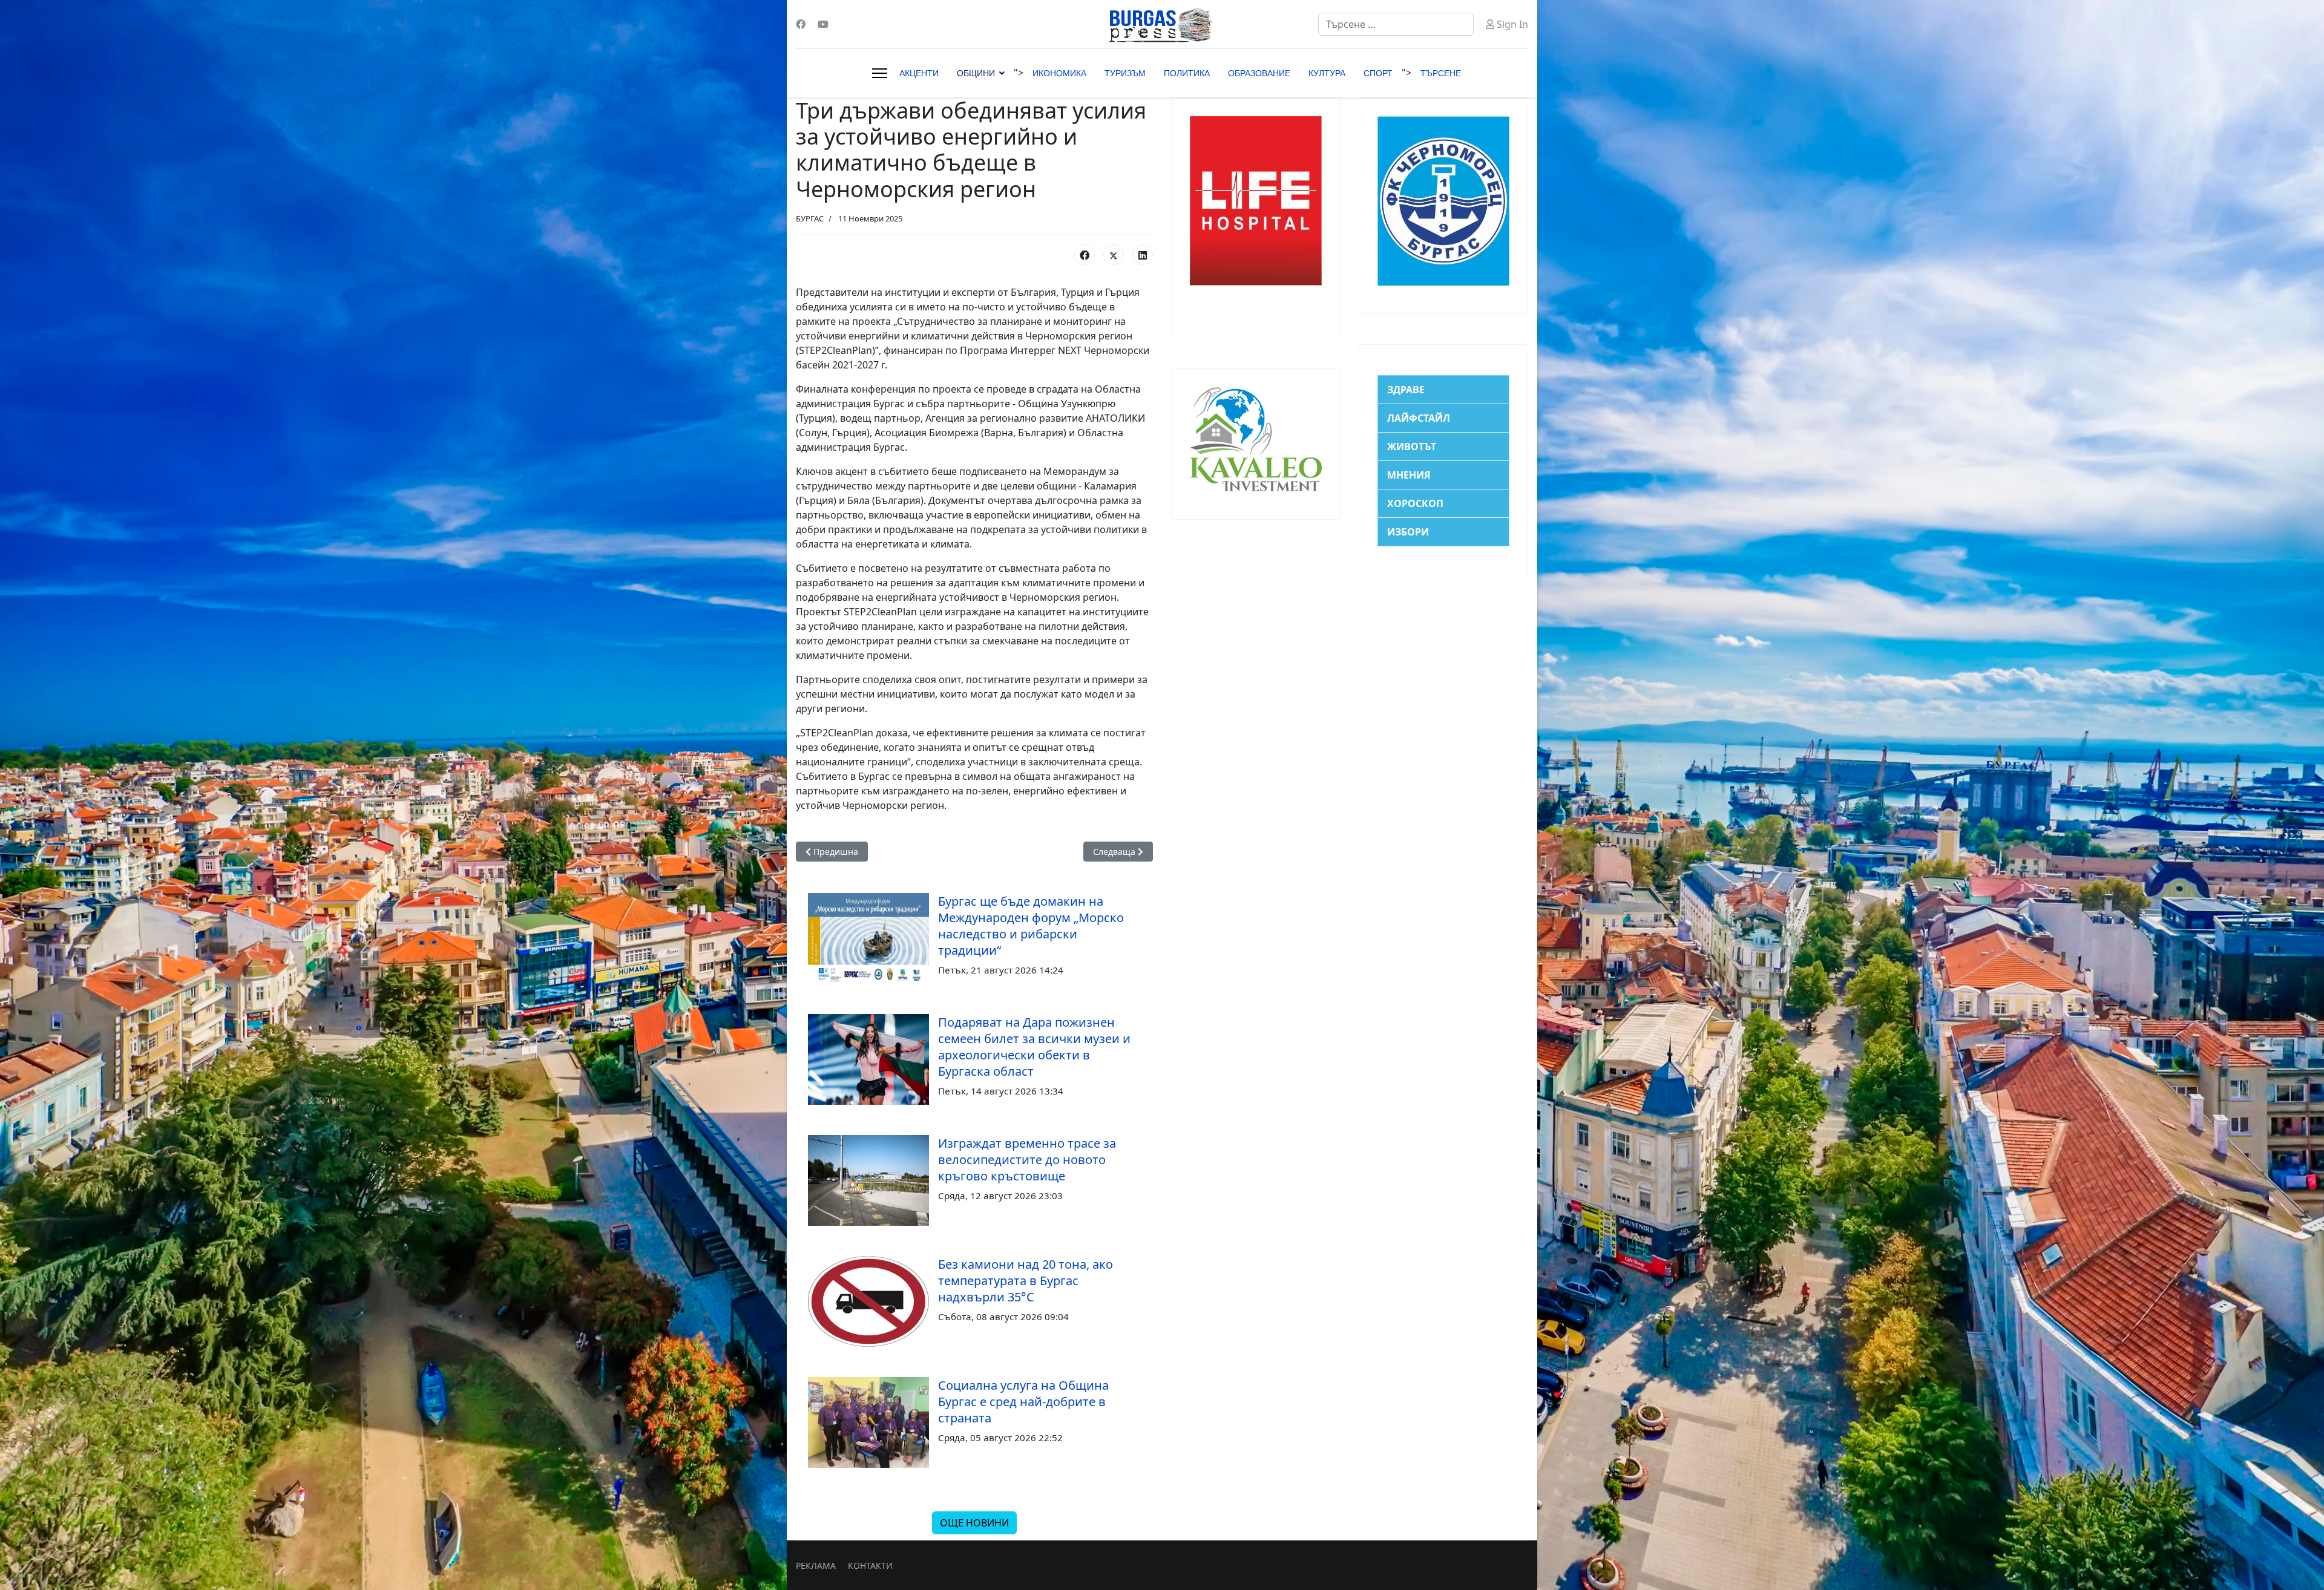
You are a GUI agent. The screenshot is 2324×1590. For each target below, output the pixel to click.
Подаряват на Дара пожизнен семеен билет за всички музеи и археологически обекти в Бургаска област (1034, 1047)
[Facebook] (801, 24)
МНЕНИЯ (1409, 475)
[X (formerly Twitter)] (1114, 255)
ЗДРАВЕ (1406, 390)
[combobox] (1396, 24)
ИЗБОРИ (1408, 532)
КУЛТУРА (1327, 73)
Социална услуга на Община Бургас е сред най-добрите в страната (1023, 1402)
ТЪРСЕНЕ (1441, 73)
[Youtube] (823, 24)
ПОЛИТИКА (1187, 73)
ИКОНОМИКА (1059, 73)
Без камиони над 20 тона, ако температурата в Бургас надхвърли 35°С (1026, 1281)
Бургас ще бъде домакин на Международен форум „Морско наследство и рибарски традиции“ (1031, 926)
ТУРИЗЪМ (1125, 73)
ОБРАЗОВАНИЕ (1259, 73)
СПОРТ (1378, 73)
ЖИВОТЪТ (1412, 447)
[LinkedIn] (1143, 255)
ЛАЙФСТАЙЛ (1419, 418)
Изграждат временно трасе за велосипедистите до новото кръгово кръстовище (1027, 1160)
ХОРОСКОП (1415, 503)
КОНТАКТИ (870, 1565)
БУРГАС (810, 218)
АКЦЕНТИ (919, 73)
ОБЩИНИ (976, 73)
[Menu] (880, 73)
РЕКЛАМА (816, 1565)
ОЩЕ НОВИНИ (974, 1523)
